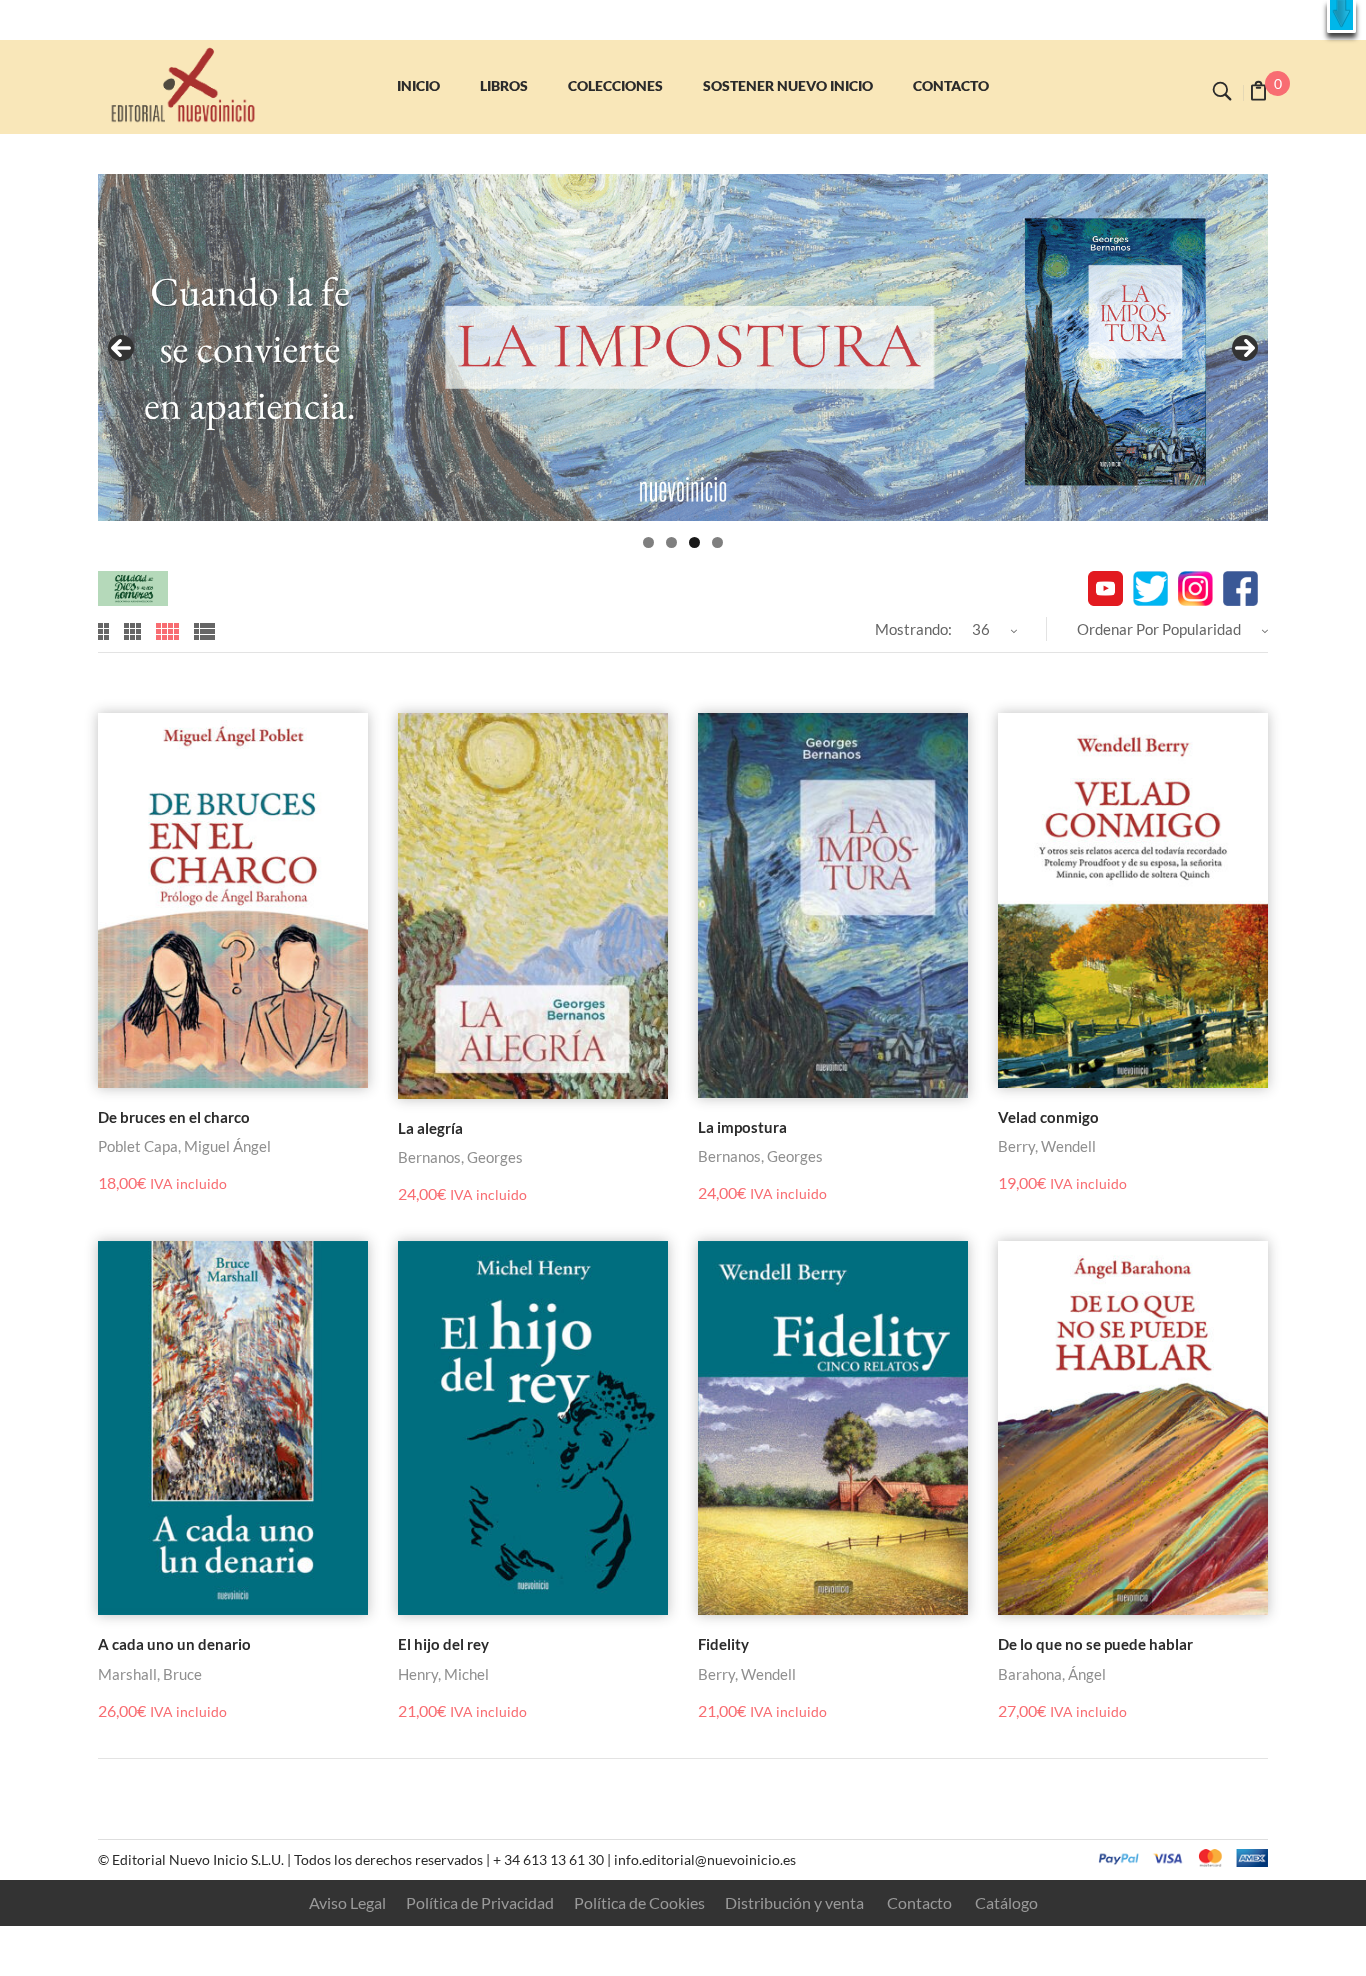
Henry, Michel (443, 1674)
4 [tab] (717, 542)
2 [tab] (671, 542)
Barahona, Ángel (1052, 1674)
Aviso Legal (347, 1902)
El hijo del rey (443, 1644)
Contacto (919, 1902)
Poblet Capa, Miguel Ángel (184, 1146)
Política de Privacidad (480, 1902)
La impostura (742, 1127)
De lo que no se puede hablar (1095, 1644)
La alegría (430, 1128)
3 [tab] (694, 542)
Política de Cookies (639, 1902)
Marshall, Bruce (150, 1674)
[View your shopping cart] (1258, 93)
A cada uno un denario (174, 1644)
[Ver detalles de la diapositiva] (683, 347)
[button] (1341, 16)
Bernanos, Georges (460, 1157)
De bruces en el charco (174, 1117)
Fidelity (723, 1644)
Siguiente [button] (1245, 348)
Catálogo (1006, 1902)
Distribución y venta (794, 1902)
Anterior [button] (121, 348)
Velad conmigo (1048, 1117)
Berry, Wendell (1047, 1146)
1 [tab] (648, 542)
